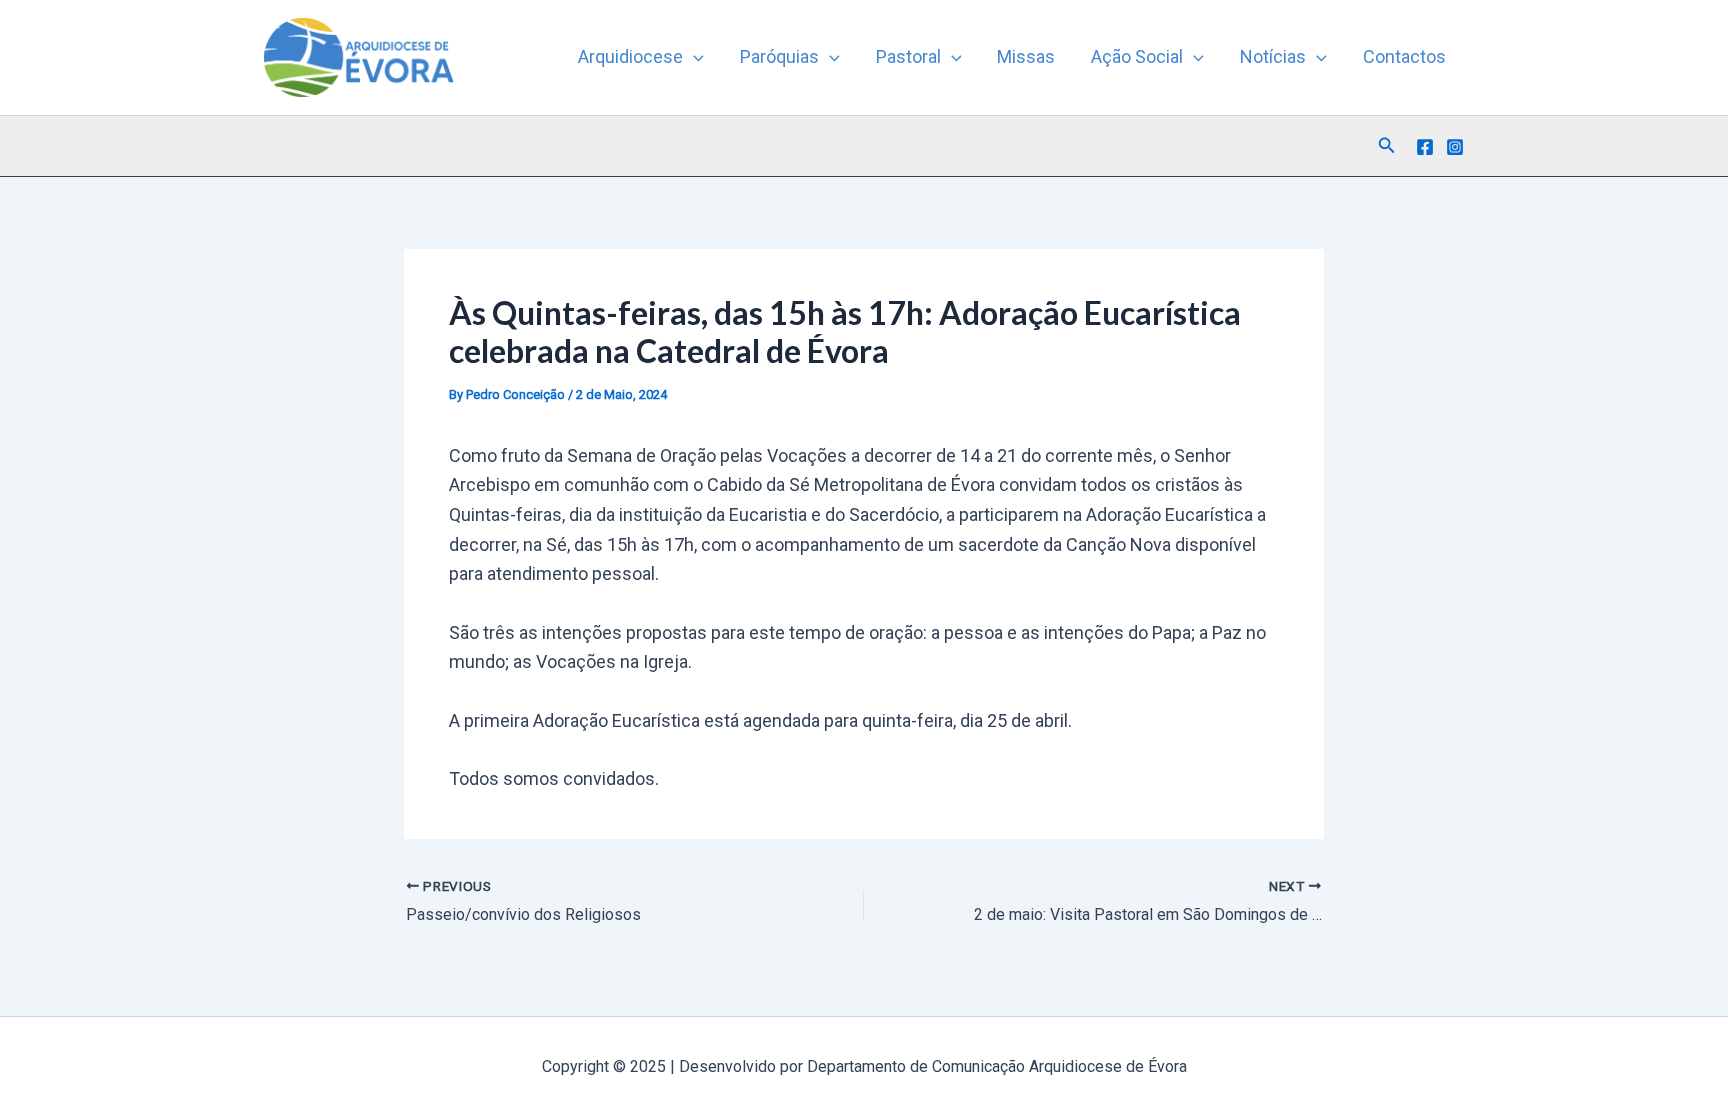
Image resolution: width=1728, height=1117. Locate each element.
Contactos (1404, 56)
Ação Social (1137, 56)
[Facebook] (1425, 147)
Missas (1026, 56)
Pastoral (908, 56)
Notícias (1273, 56)
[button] (693, 57)
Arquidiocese (630, 56)
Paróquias (779, 56)
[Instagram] (1455, 147)
